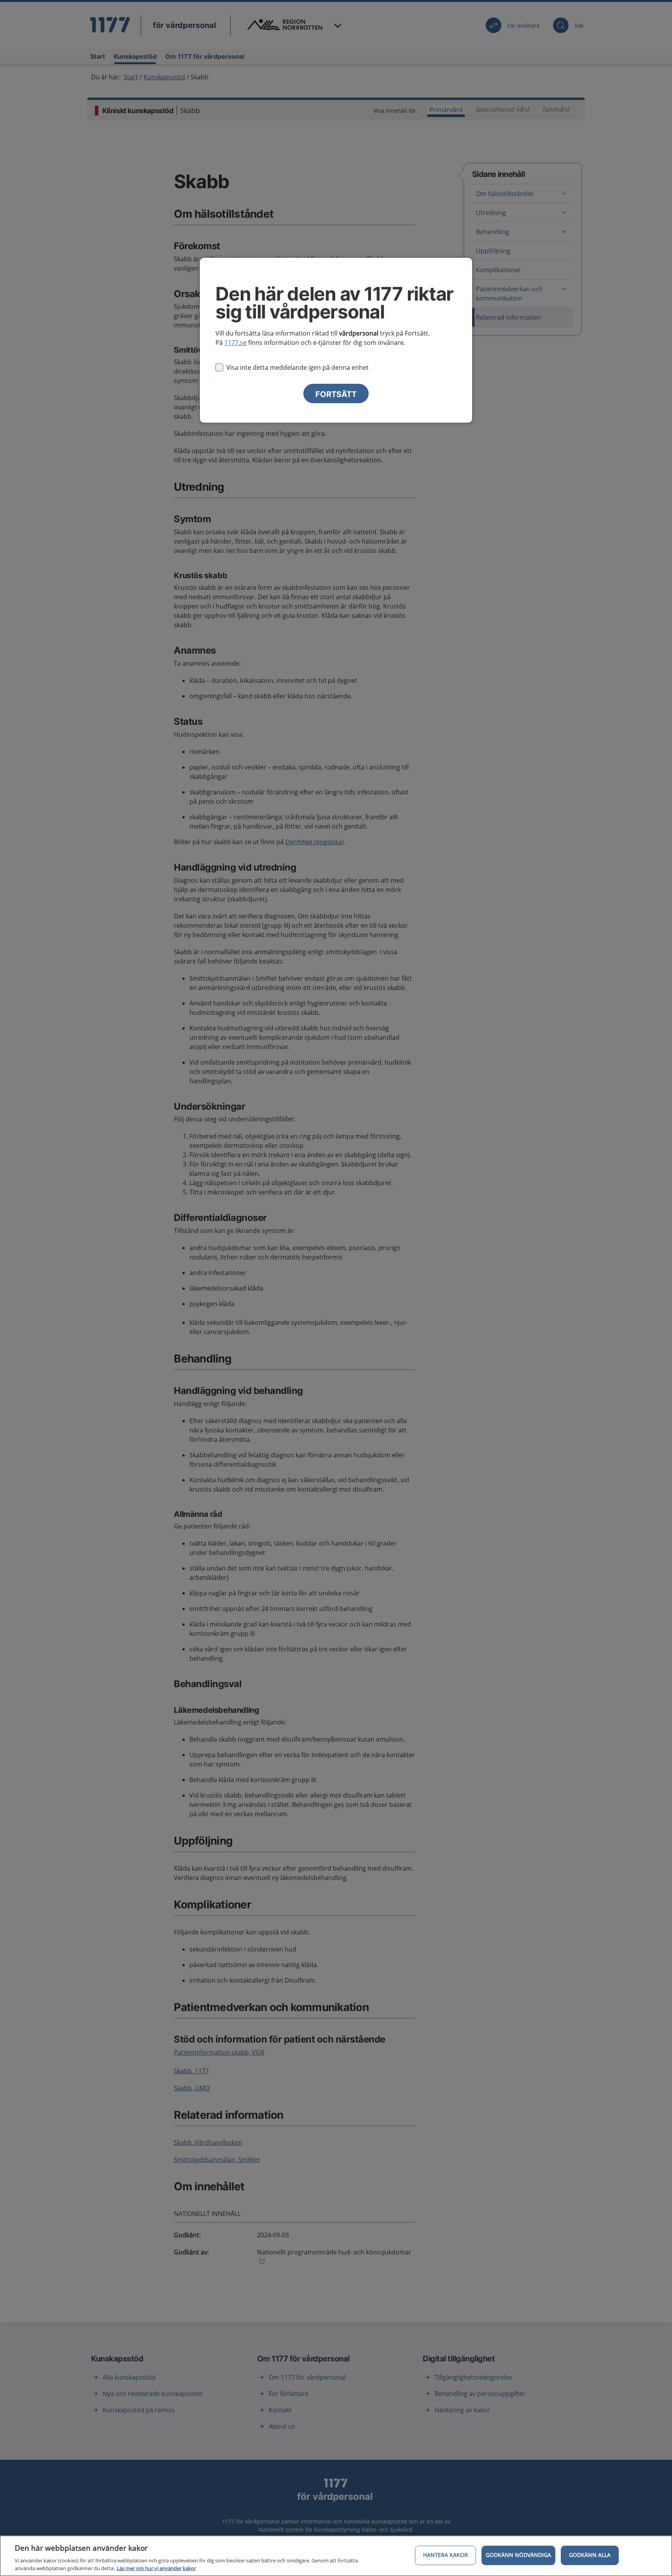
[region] (336, 2556)
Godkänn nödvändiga (518, 2555)
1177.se (235, 343)
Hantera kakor (445, 2555)
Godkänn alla (590, 2555)
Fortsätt (336, 394)
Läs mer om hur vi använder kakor (156, 2568)
